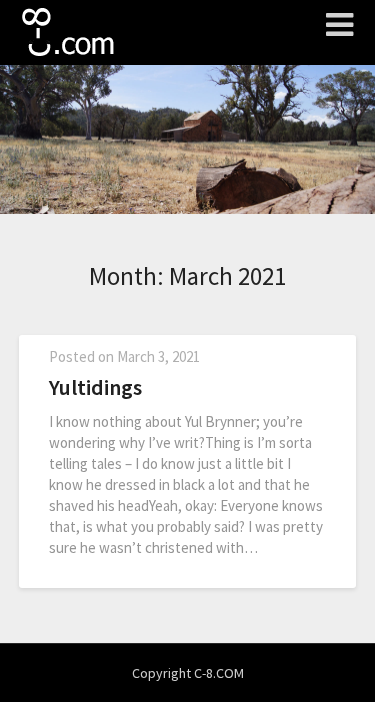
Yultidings (95, 387)
